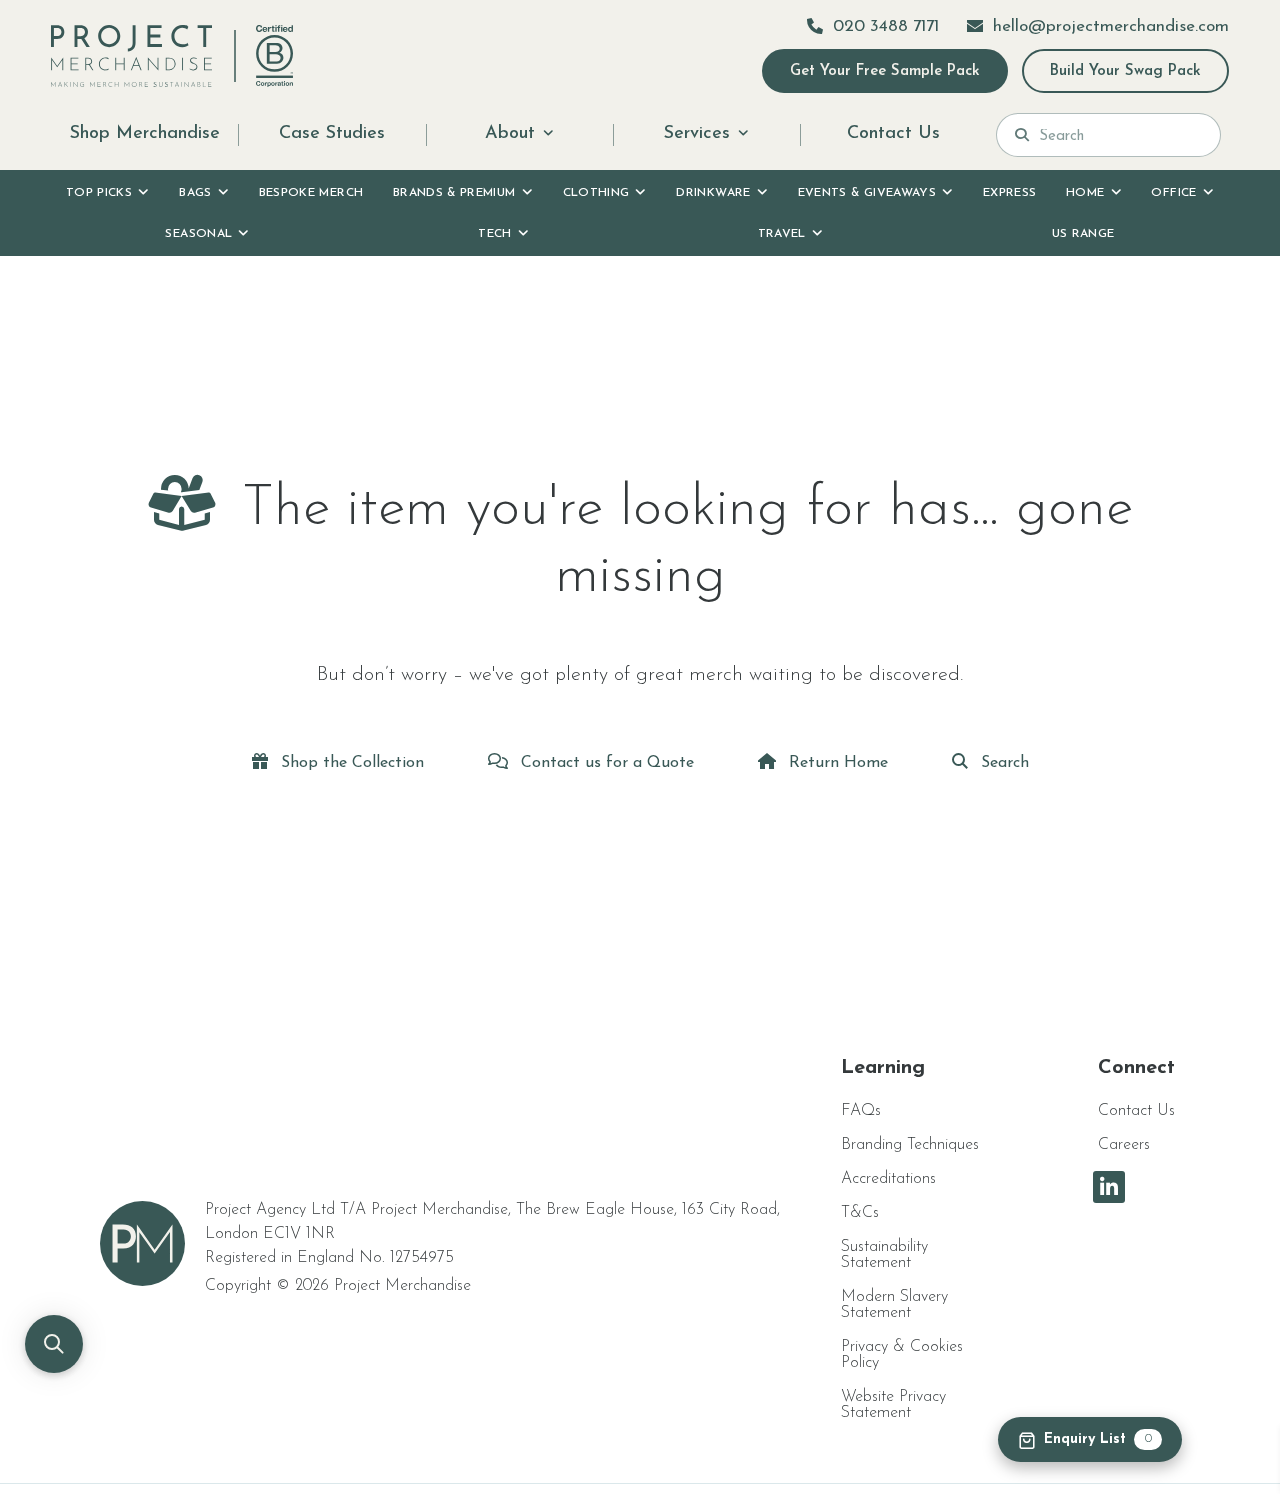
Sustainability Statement (884, 1255)
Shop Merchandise (145, 134)
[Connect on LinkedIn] (1109, 1187)
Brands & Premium (454, 193)
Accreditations (888, 1179)
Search (1002, 763)
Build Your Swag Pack (1125, 71)
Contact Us (893, 134)
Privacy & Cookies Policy (902, 1355)
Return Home (836, 763)
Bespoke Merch (311, 193)
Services (697, 134)
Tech (494, 234)
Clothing (596, 193)
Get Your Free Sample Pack (885, 71)
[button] (54, 1344)
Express (1010, 193)
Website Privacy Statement (893, 1405)
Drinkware (713, 193)
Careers (1124, 1145)
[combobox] (1120, 135)
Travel (782, 234)
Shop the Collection (350, 763)
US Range (1083, 234)
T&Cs (860, 1213)
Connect (1136, 1068)
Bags (195, 193)
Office (1173, 193)
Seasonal (198, 234)
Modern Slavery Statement (894, 1305)
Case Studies (332, 134)
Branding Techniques (910, 1145)
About (510, 134)
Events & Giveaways (867, 193)
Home (1085, 193)
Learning (883, 1068)
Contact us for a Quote (605, 763)
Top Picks (99, 193)
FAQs (861, 1111)
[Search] (1022, 135)
